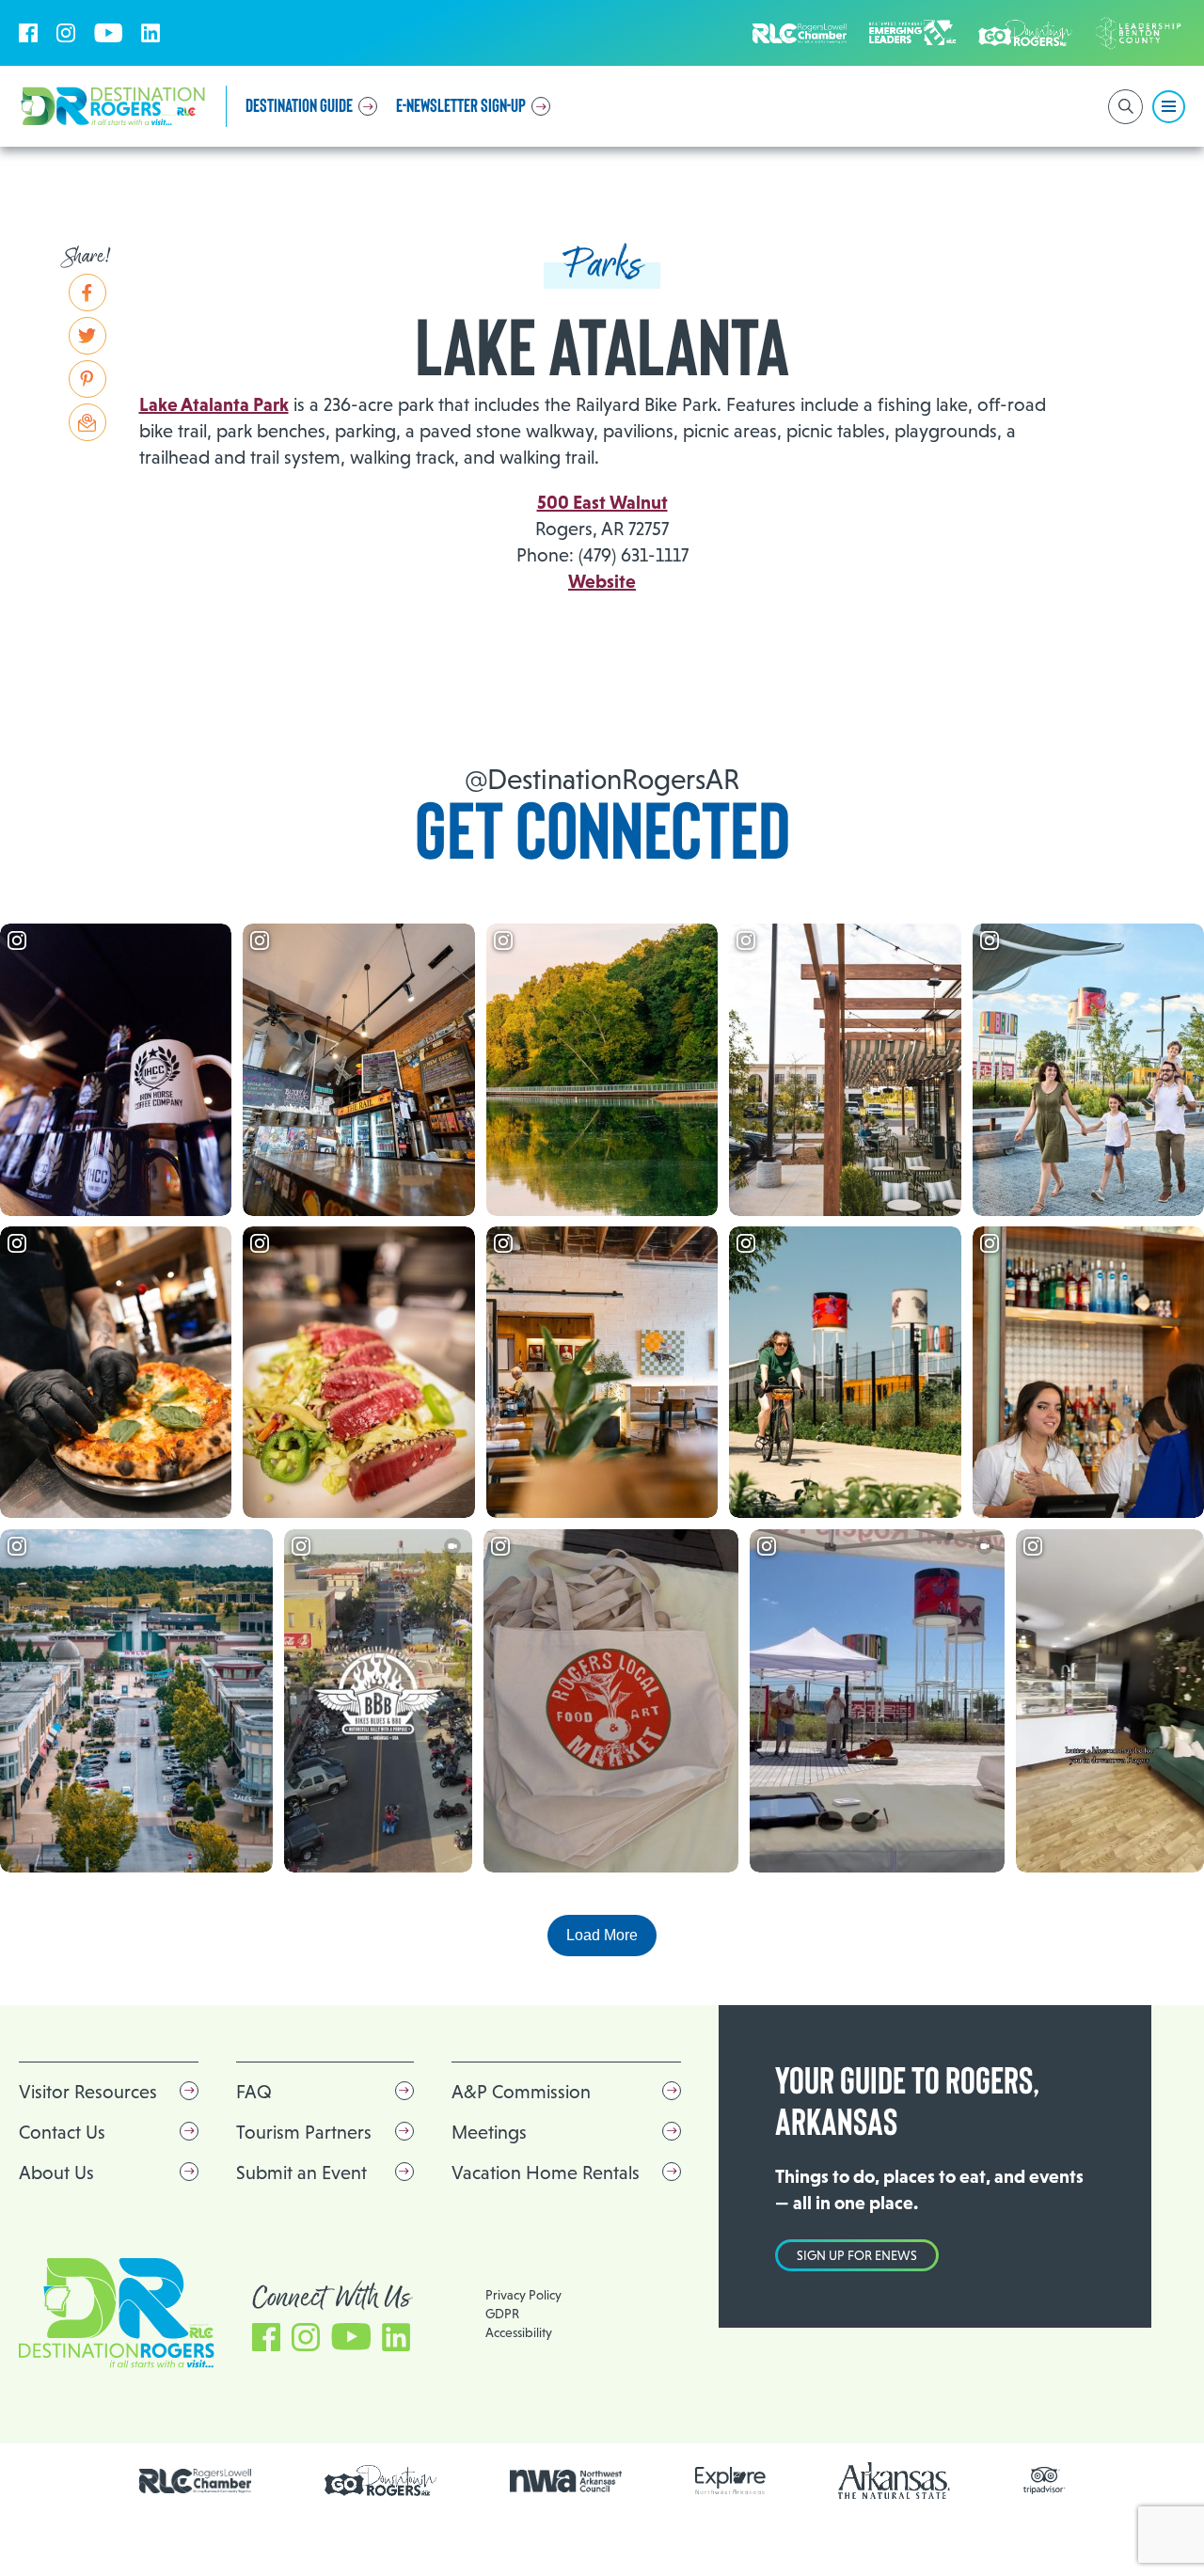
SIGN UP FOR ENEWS (857, 2255)
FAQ (254, 2092)
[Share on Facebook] (87, 292)
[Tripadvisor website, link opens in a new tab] (1045, 2481)
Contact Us (62, 2132)
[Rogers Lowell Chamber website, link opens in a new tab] (196, 2481)
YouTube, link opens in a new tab (108, 33)
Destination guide (299, 106)
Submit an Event (301, 2173)
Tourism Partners (304, 2132)
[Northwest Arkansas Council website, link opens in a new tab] (566, 2481)
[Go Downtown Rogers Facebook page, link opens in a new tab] (381, 2481)
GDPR (502, 2314)
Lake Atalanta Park (214, 404)
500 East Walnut (602, 502)
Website (602, 581)
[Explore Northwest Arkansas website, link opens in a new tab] (730, 2481)
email (87, 422)
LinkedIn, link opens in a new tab (150, 33)
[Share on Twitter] (87, 336)
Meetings (489, 2132)
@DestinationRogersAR (602, 779)
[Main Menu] (1169, 107)
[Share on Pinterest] (87, 379)
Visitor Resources (88, 2092)
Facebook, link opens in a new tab (28, 33)
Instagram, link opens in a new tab (66, 33)
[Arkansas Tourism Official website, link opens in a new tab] (895, 2481)
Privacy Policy (523, 2295)
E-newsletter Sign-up (461, 106)
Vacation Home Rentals (546, 2173)
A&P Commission (521, 2092)
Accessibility (519, 2332)
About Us (56, 2173)
